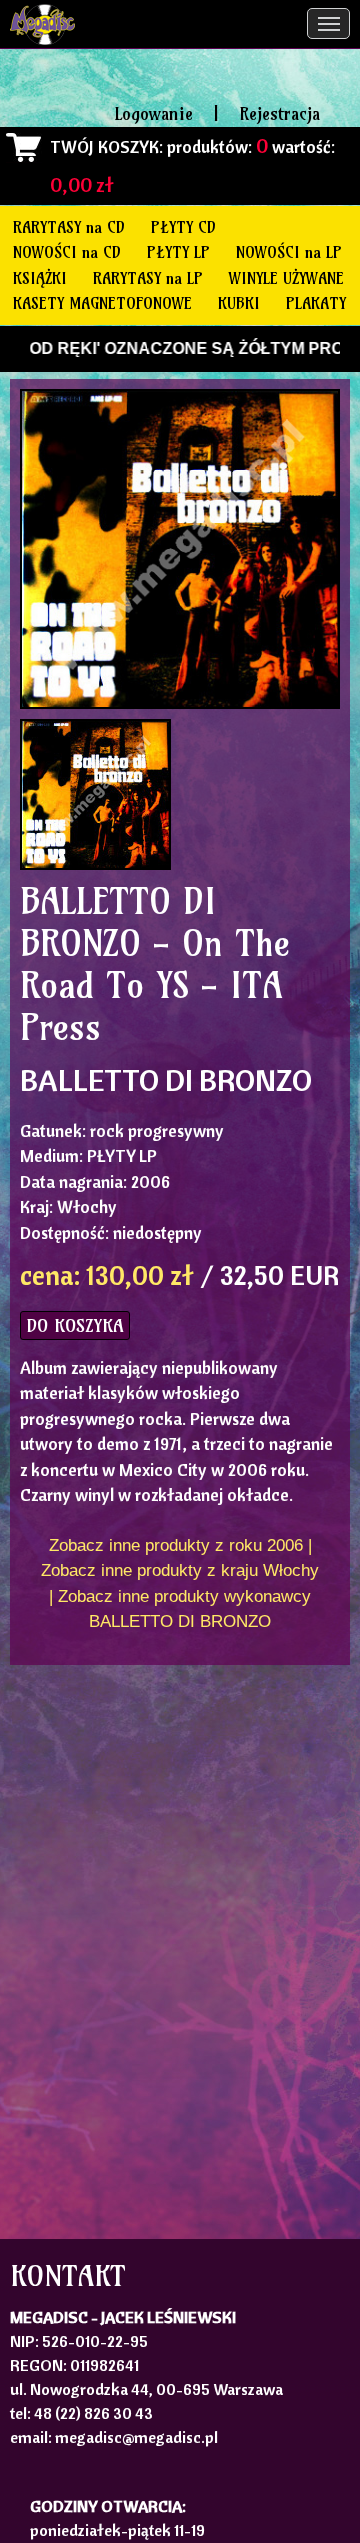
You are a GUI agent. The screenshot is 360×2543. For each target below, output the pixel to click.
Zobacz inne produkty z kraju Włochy (180, 1570)
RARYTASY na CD (69, 227)
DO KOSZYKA (75, 1325)
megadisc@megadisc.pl (136, 2437)
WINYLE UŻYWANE (286, 278)
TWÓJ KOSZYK (104, 146)
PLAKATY (316, 303)
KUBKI (239, 303)
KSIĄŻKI (40, 278)
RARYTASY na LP (148, 278)
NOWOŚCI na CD (67, 252)
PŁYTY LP (178, 252)
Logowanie (154, 113)
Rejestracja (279, 113)
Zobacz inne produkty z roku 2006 (176, 1545)
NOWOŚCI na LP (289, 252)
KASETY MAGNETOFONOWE (102, 303)
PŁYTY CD (183, 227)
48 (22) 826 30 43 (93, 2413)
